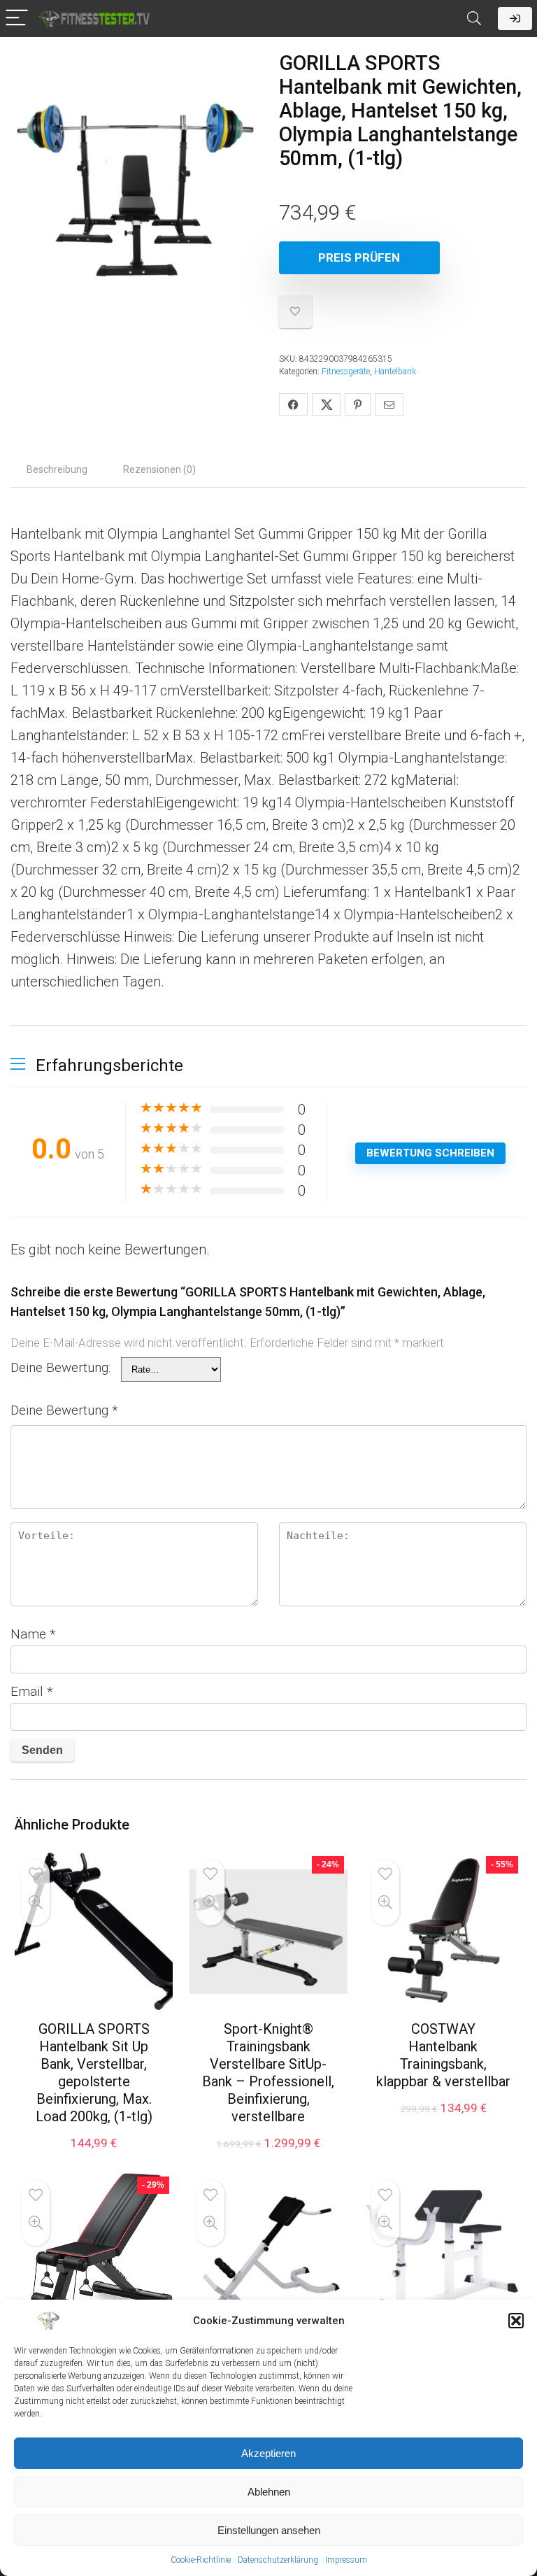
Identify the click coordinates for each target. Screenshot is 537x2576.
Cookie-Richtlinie (201, 2560)
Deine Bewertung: (60, 1367)
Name (33, 1634)
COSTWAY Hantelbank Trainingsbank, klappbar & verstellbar (443, 2055)
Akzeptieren (268, 2453)
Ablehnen (269, 2492)
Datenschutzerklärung (278, 2560)
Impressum (346, 2560)
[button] (516, 2321)
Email (32, 1691)
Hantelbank (395, 371)
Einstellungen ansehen (269, 2530)
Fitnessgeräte (346, 371)
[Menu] (17, 19)
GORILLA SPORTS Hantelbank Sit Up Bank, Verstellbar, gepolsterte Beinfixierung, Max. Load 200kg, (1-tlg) (94, 2073)
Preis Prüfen (359, 257)
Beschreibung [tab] (57, 469)
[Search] (474, 19)
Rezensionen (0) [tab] (159, 469)
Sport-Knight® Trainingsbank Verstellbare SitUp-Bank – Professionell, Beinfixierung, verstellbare (268, 2073)
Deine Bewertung (64, 1410)
